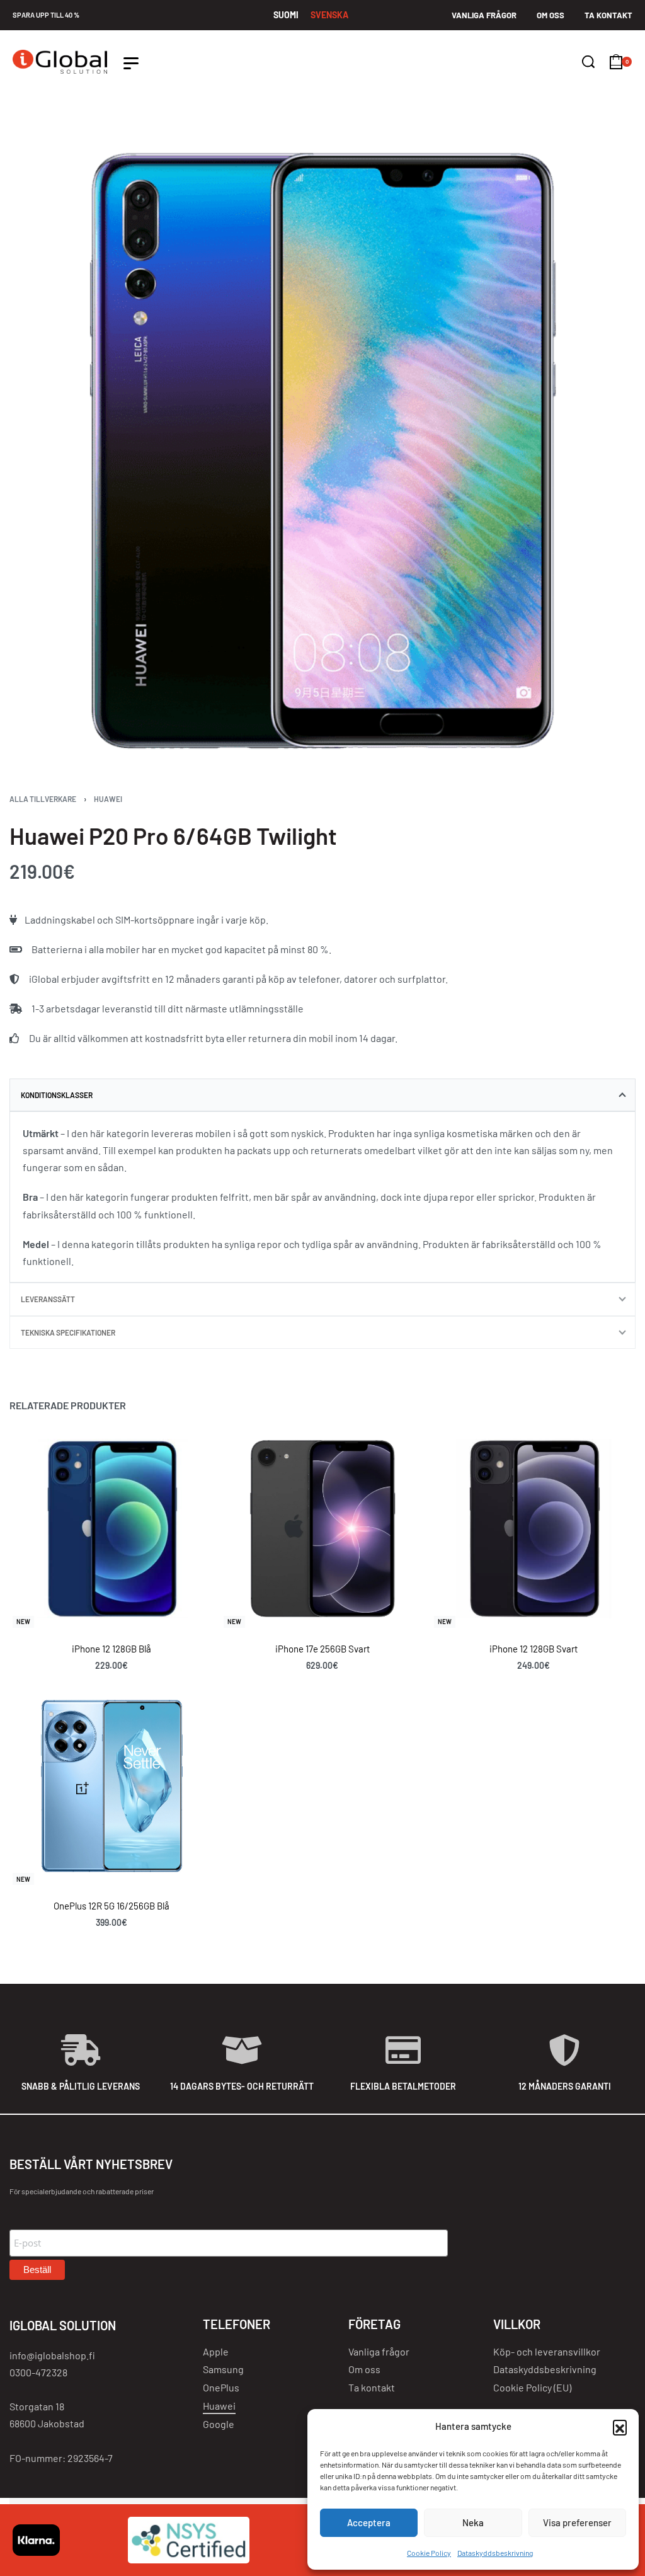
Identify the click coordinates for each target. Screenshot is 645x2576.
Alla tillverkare (43, 799)
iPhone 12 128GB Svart (534, 1649)
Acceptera (369, 2522)
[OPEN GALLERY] (322, 450)
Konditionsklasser (57, 1095)
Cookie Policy (429, 2553)
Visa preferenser (577, 2522)
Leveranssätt (48, 1299)
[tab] (322, 1095)
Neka (473, 2522)
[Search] (588, 62)
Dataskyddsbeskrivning (495, 2553)
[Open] (131, 63)
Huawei (108, 799)
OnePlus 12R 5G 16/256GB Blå (111, 1906)
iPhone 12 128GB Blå (111, 1649)
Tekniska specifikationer (68, 1332)
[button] (620, 2427)
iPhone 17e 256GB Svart (322, 1649)
